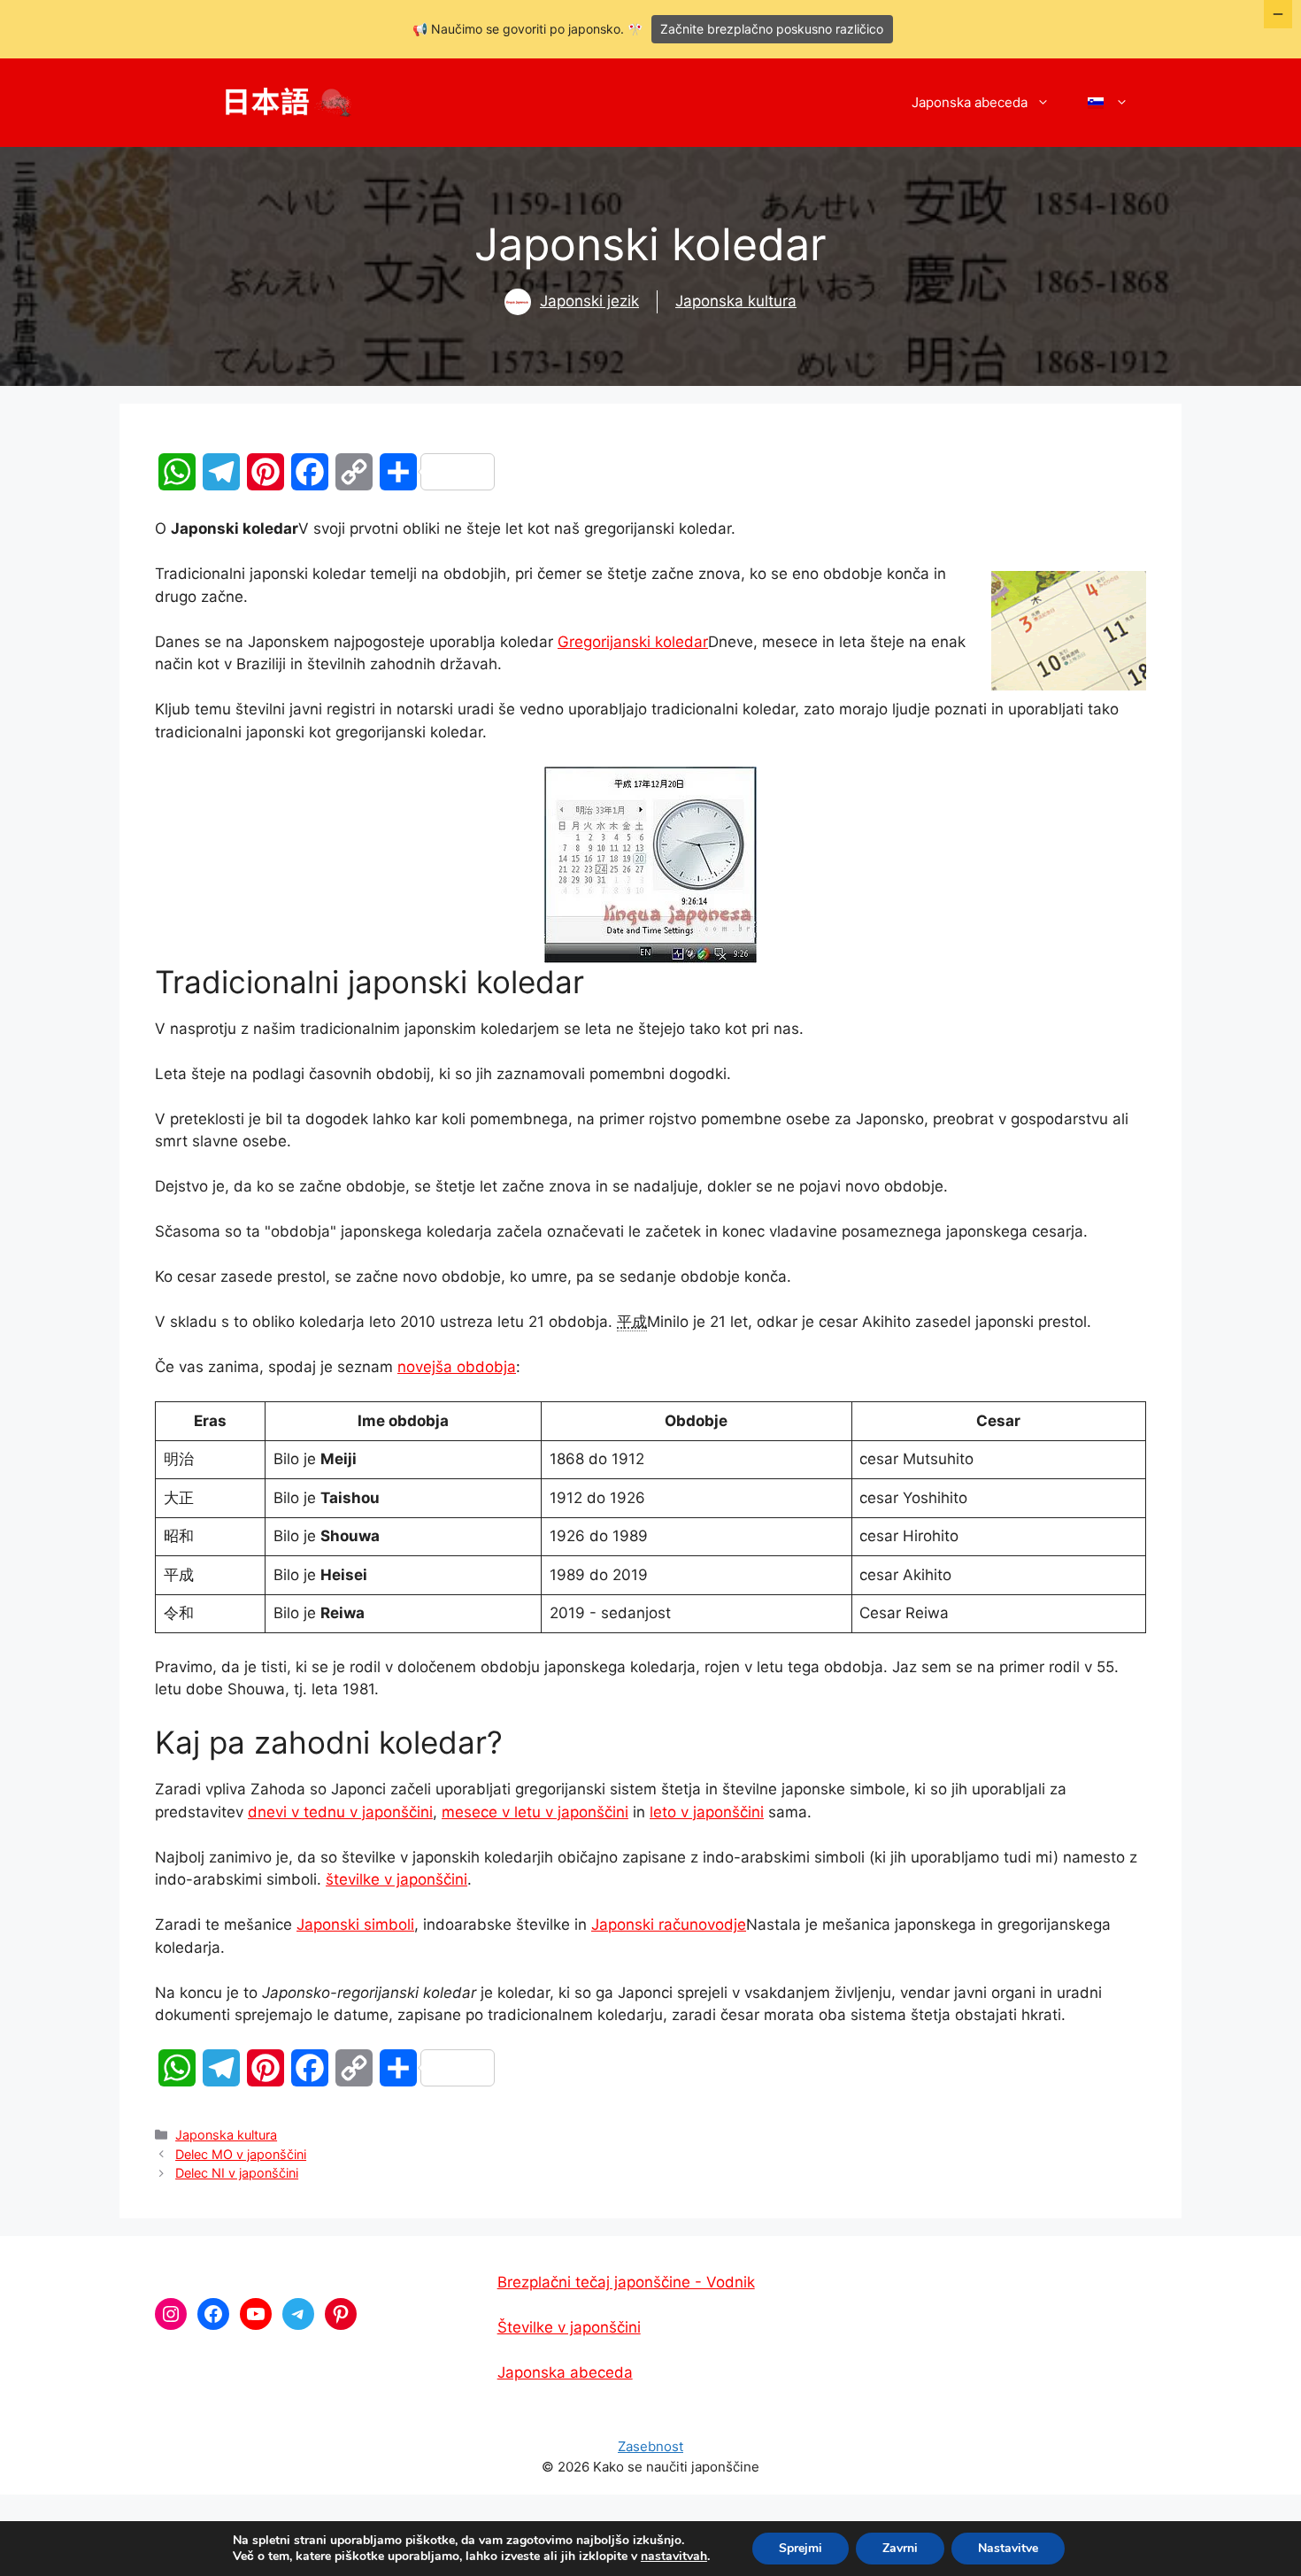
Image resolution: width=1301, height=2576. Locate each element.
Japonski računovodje (669, 1924)
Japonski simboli (355, 1924)
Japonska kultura (736, 301)
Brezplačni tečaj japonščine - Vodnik (626, 2282)
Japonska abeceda (970, 102)
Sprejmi (801, 2548)
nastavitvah (674, 2557)
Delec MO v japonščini (241, 2154)
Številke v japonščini (569, 2327)
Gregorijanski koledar (633, 642)
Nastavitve (1008, 2548)
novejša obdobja (457, 1367)
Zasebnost (650, 2446)
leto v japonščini (707, 1812)
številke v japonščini (396, 1879)
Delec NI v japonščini (237, 2173)
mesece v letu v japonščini (535, 1812)
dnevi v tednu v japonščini (340, 1812)
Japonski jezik (589, 301)
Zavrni (900, 2548)
